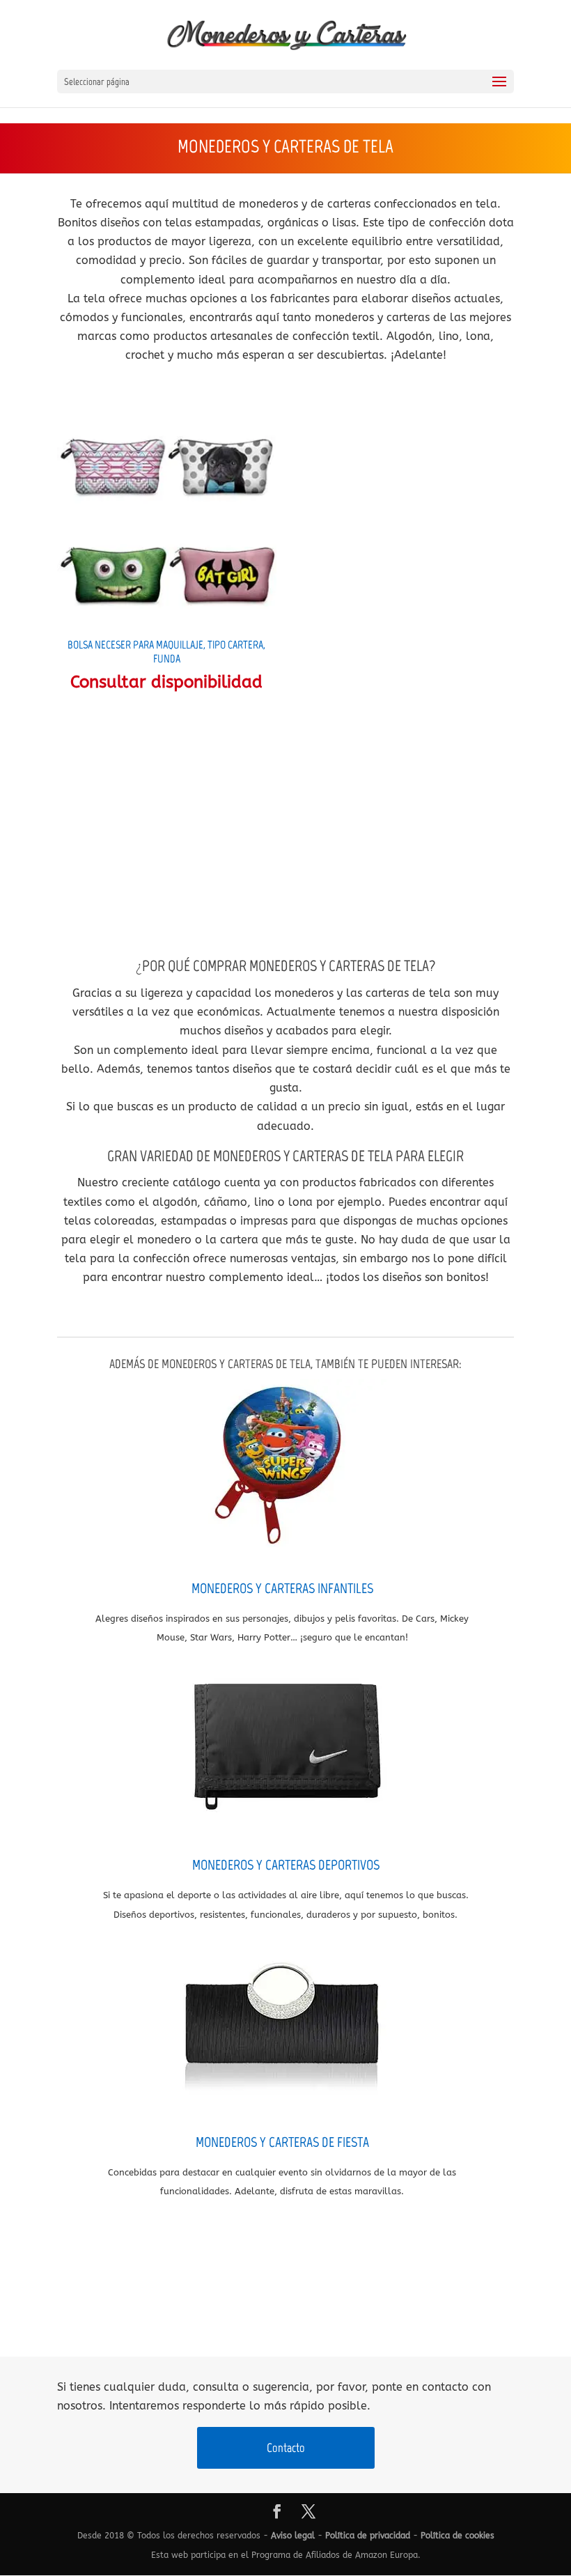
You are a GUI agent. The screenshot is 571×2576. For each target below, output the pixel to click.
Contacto (286, 2448)
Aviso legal (293, 2536)
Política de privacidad (368, 2536)
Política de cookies (457, 2536)
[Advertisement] (285, 824)
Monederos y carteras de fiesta (282, 2142)
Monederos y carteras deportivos (286, 1865)
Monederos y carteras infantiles (282, 1588)
